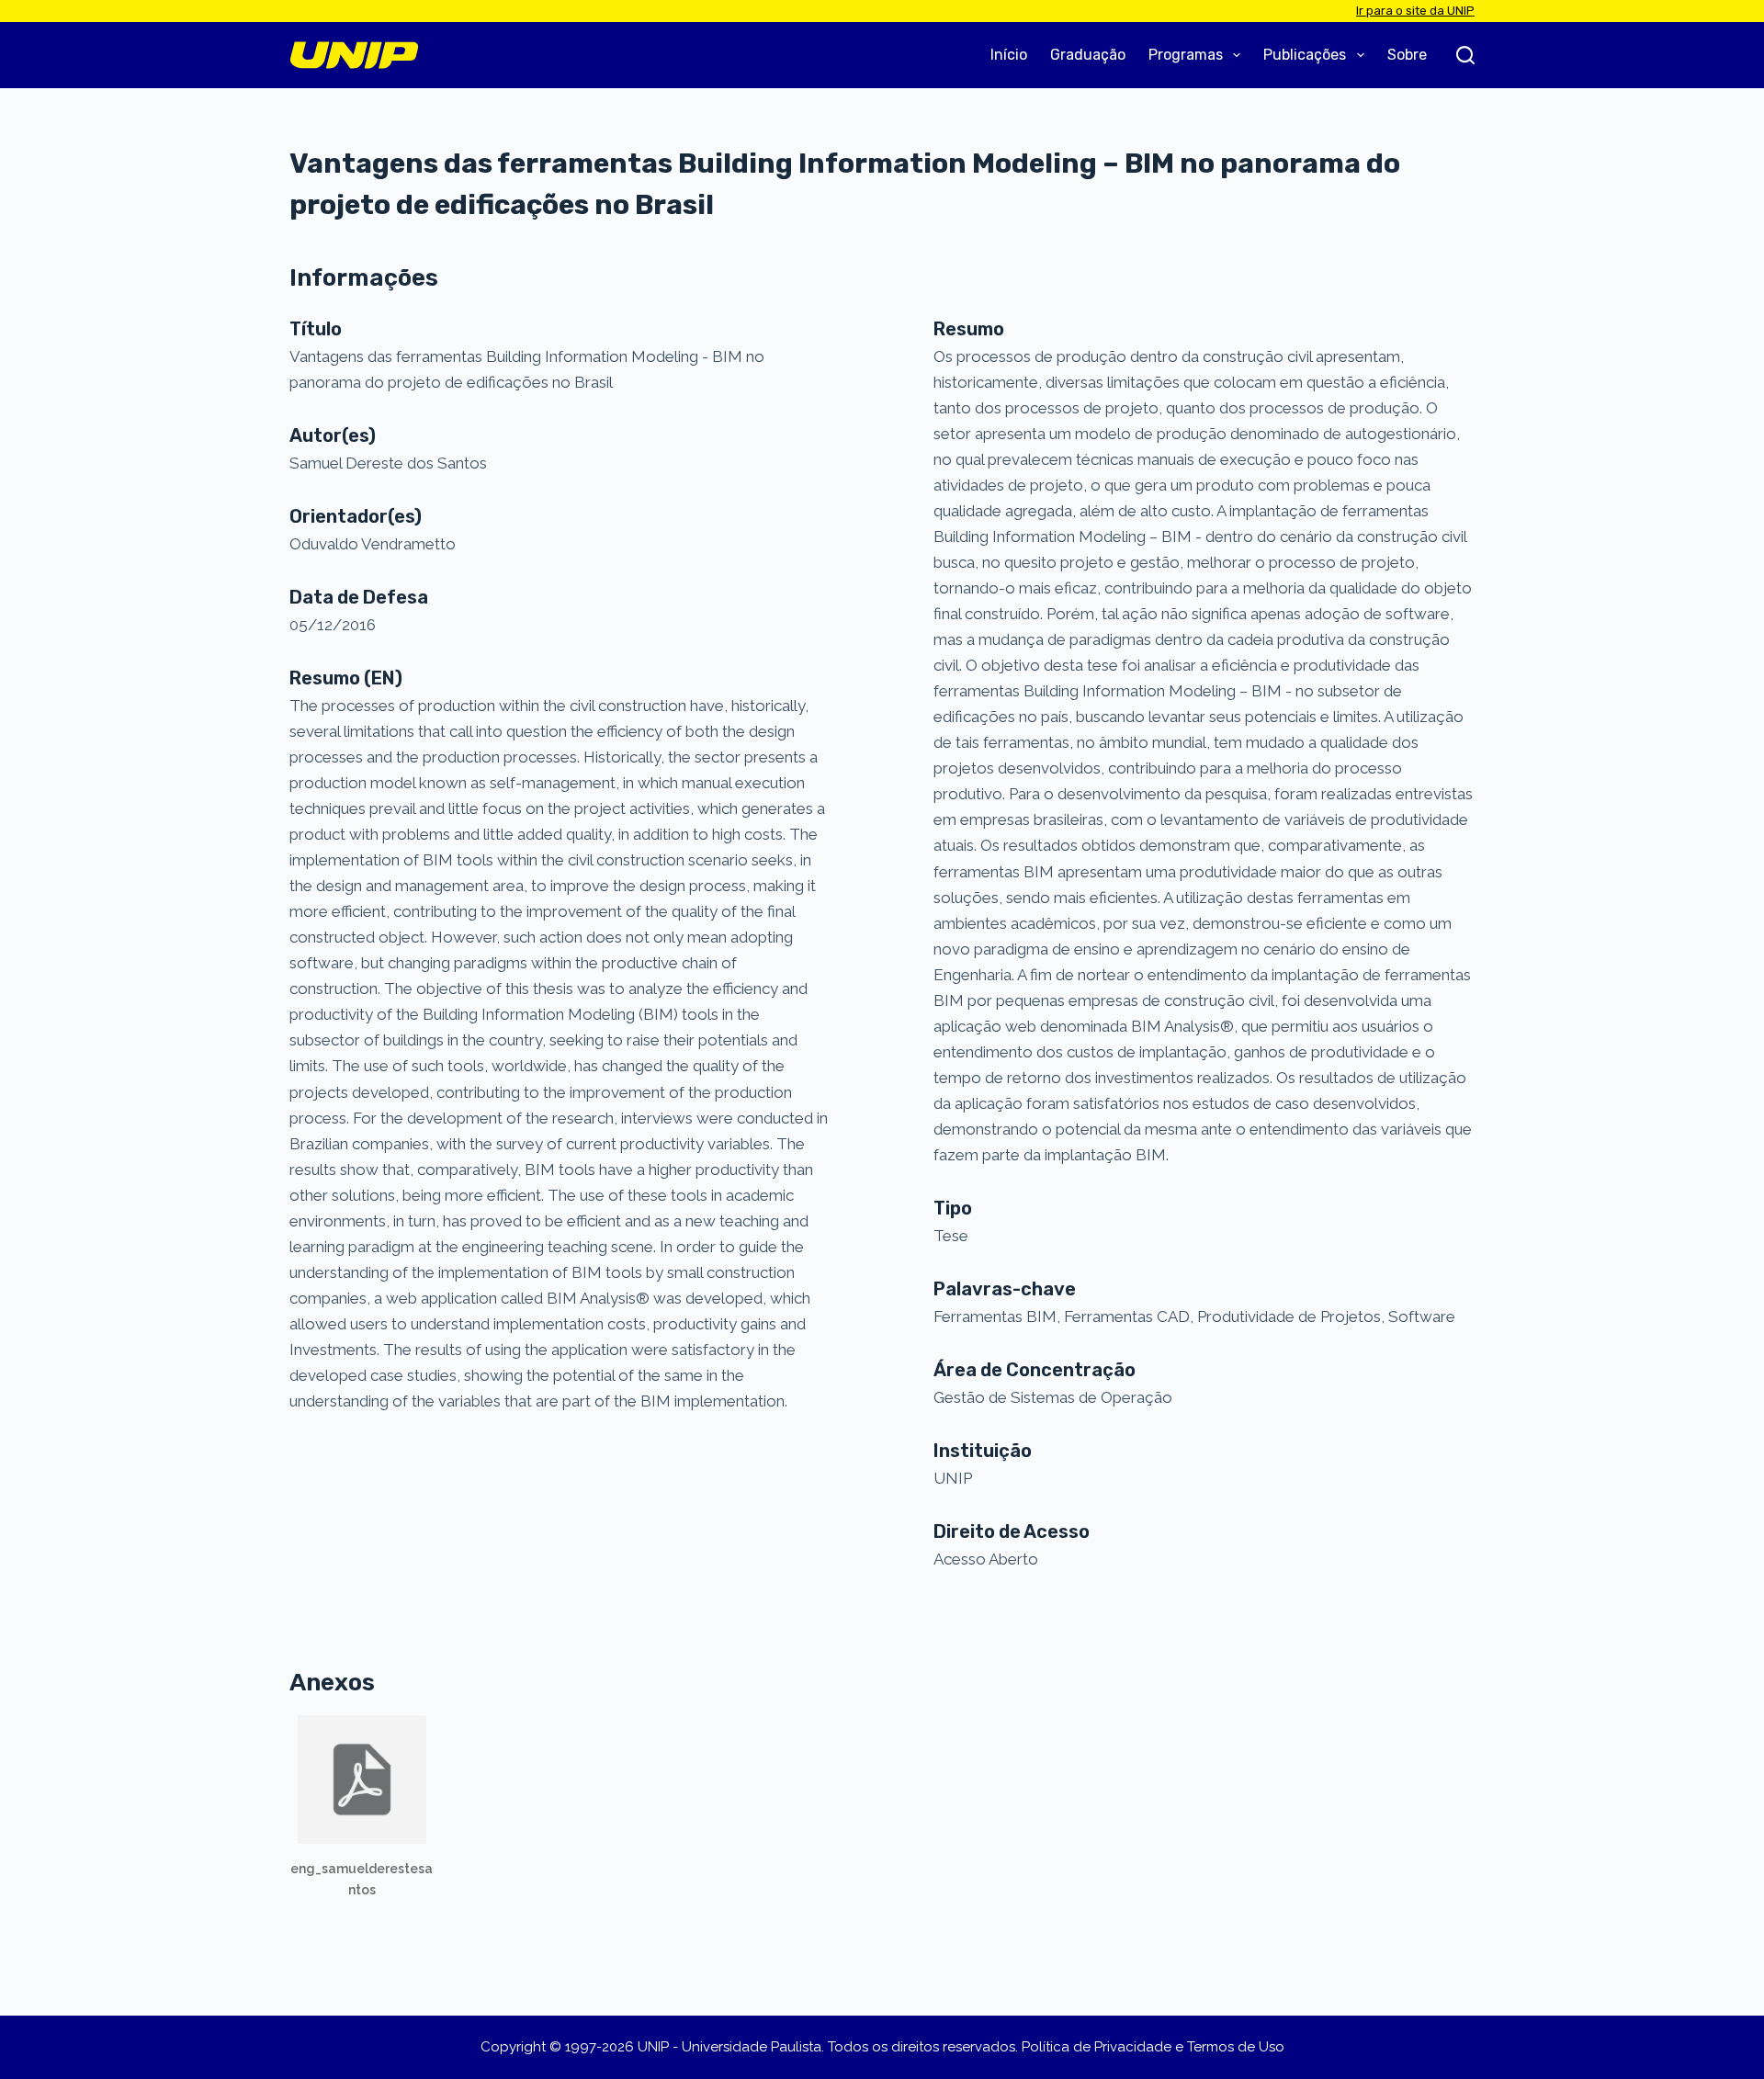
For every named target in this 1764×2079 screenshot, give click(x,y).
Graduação (1088, 55)
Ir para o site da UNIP (1415, 11)
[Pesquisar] (1465, 55)
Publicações (1305, 55)
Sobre (1407, 55)
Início (1009, 55)
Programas (1186, 55)
